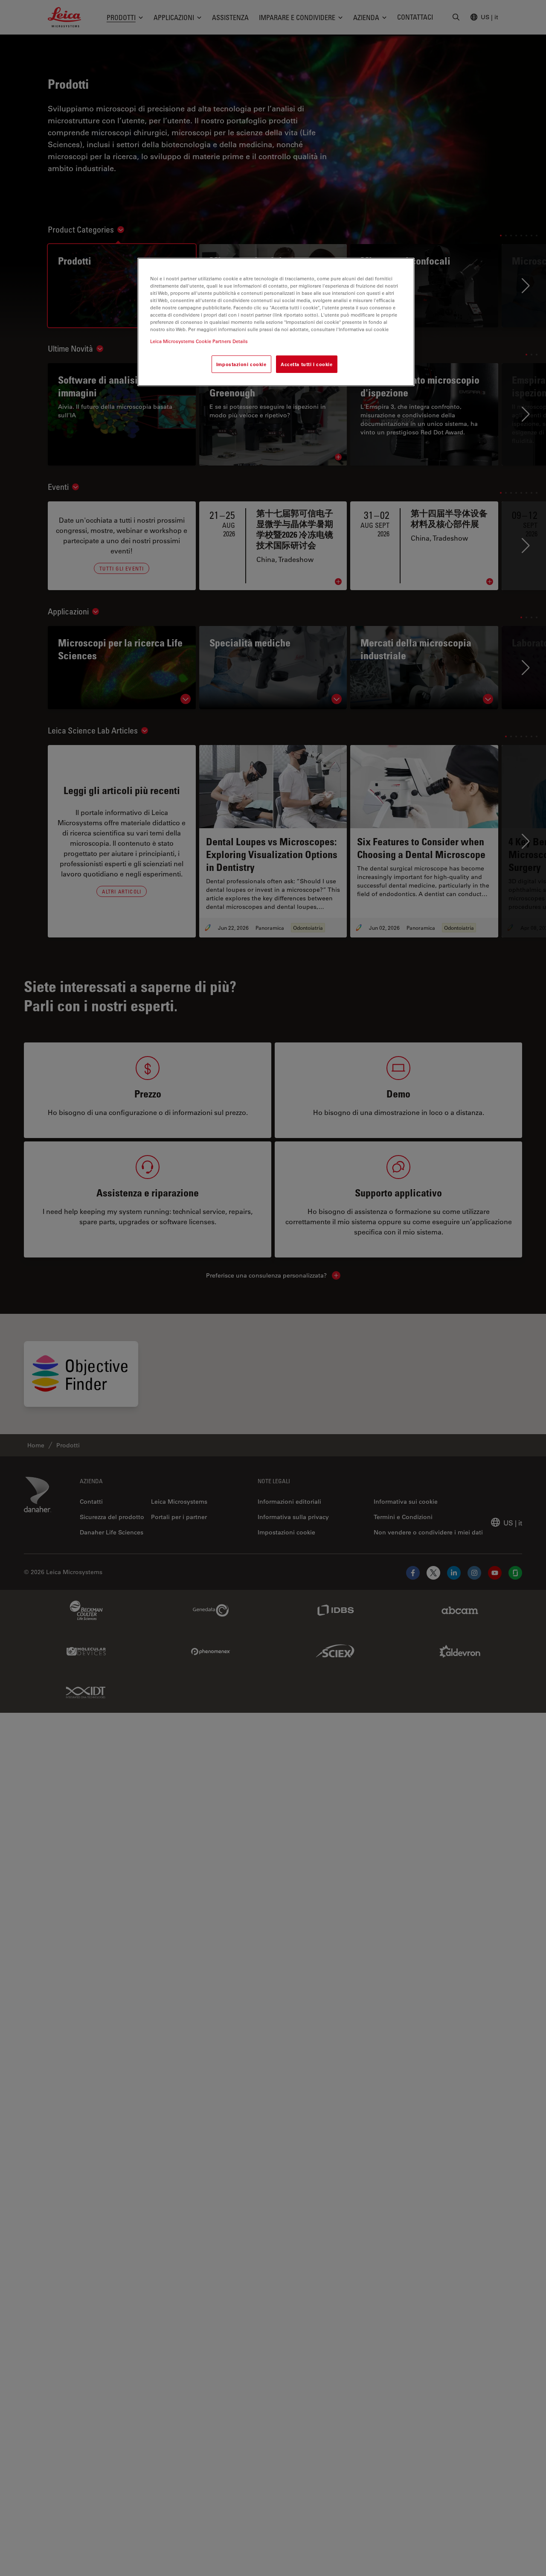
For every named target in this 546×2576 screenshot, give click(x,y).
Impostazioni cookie (241, 364)
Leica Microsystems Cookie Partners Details (199, 341)
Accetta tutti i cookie (307, 364)
